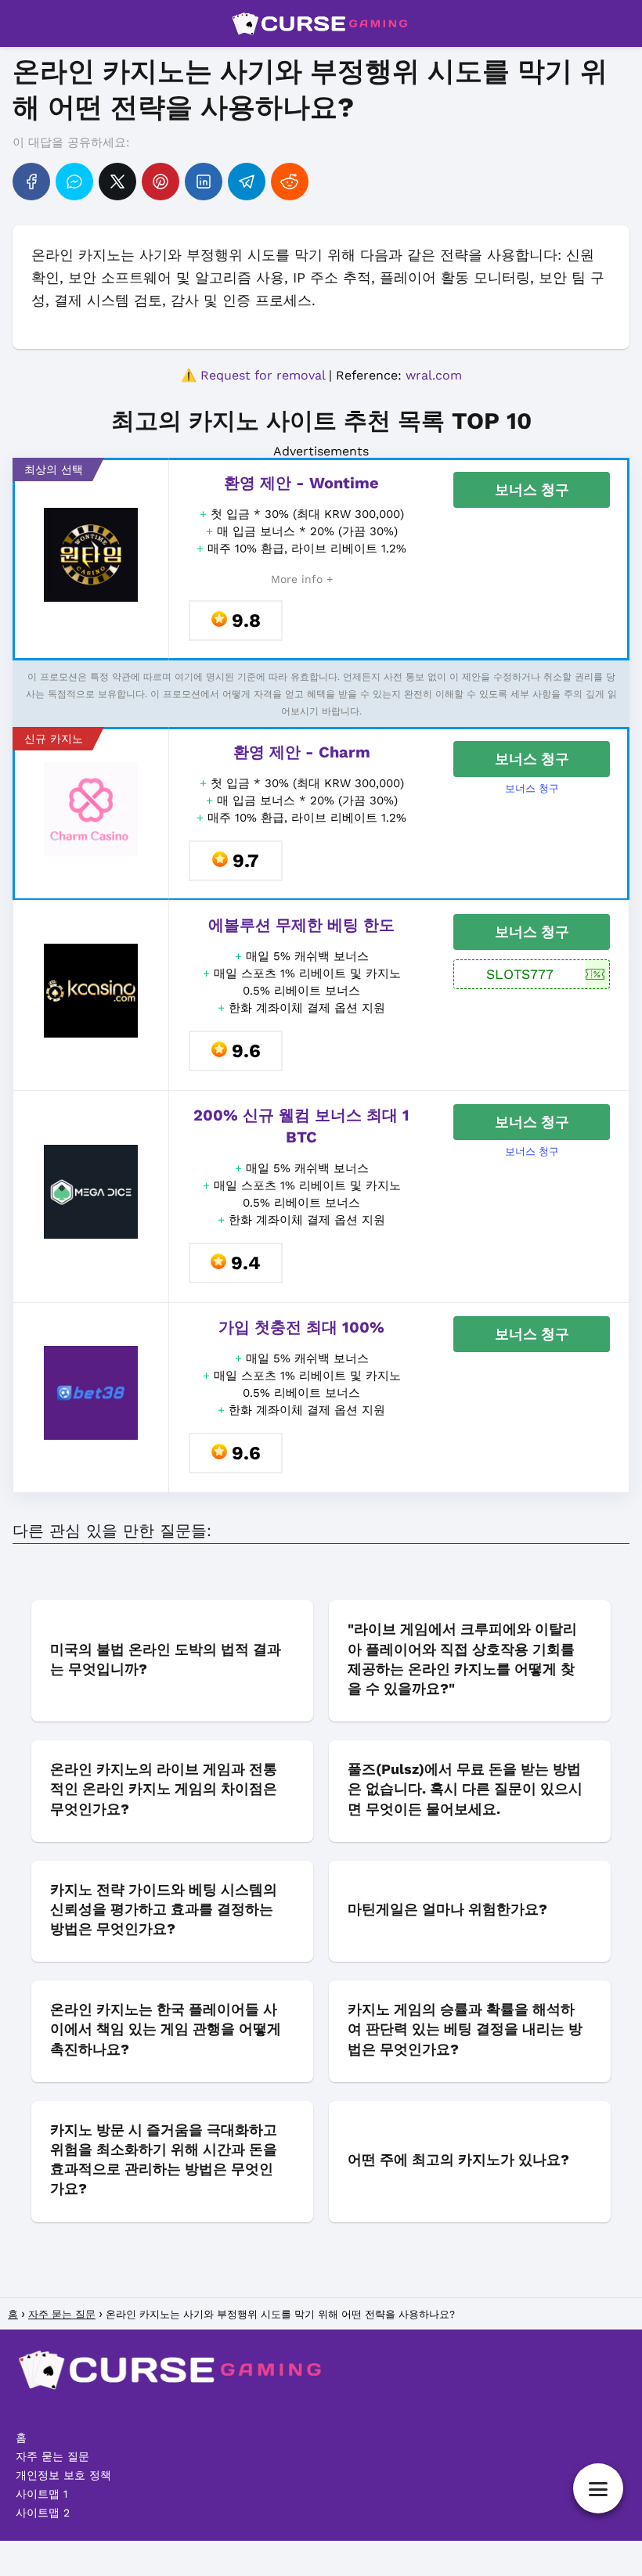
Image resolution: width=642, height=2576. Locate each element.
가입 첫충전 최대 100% (301, 1327)
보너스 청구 (532, 489)
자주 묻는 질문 (52, 2456)
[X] (117, 182)
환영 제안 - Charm (302, 752)
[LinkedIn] (204, 182)
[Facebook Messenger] (74, 182)
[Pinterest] (160, 182)
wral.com (434, 375)
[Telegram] (247, 182)
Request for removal (263, 375)
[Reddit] (290, 182)
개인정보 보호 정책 (63, 2475)
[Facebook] (31, 182)
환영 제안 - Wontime (301, 483)
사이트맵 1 (41, 2494)
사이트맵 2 (43, 2513)
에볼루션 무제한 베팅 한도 (301, 925)
